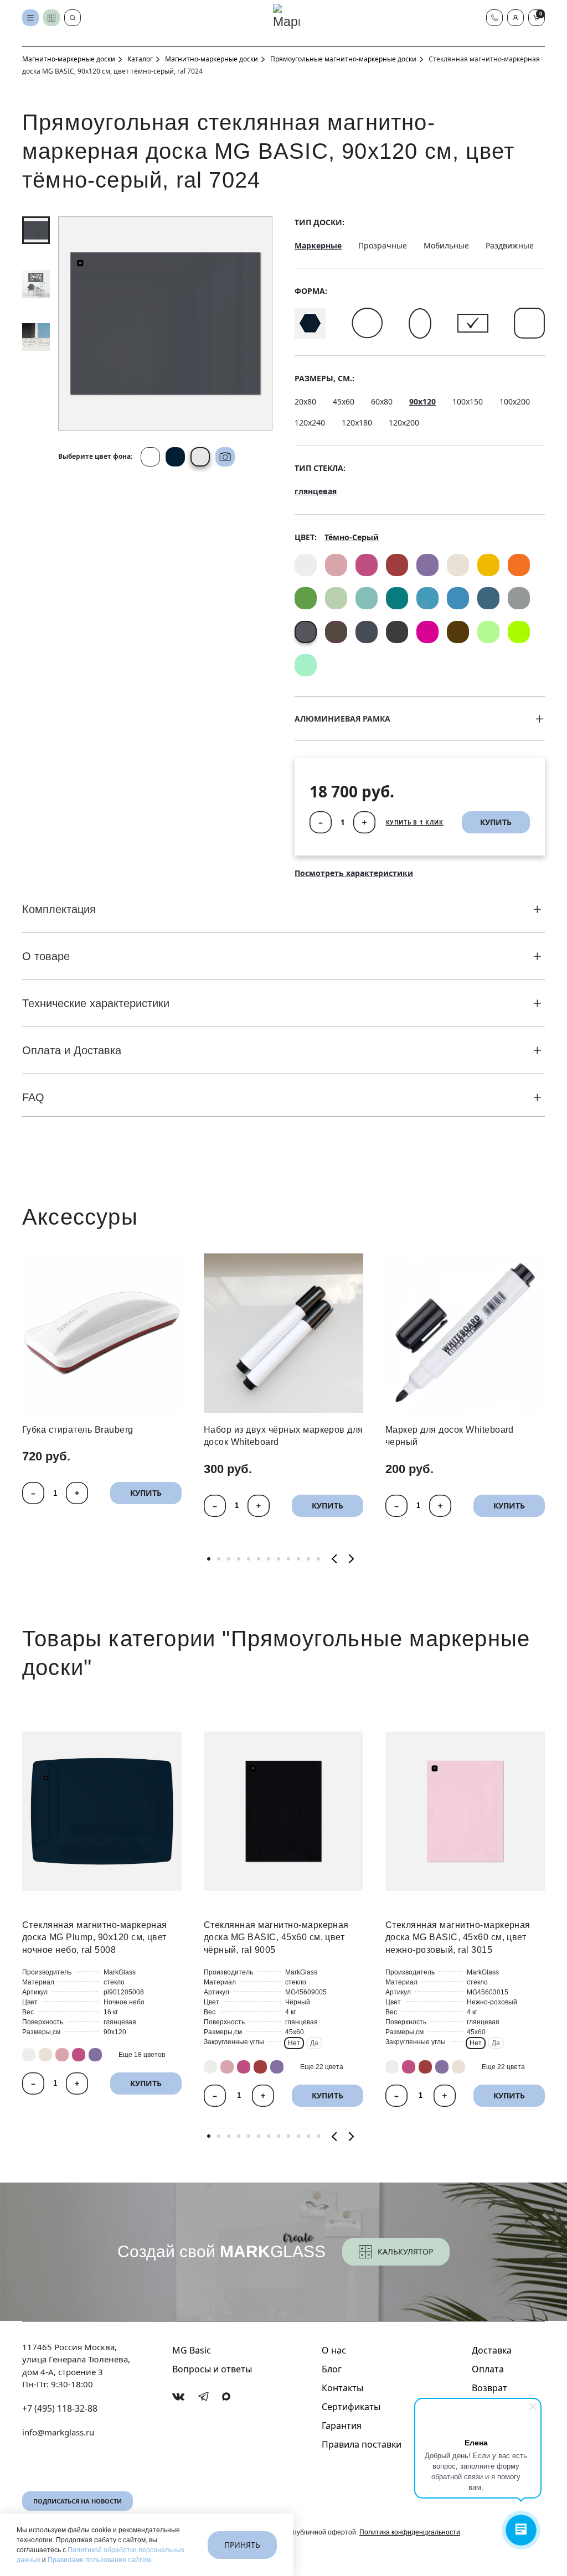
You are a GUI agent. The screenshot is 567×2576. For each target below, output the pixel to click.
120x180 (357, 423)
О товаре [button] (46, 956)
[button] (516, 18)
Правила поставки (362, 2444)
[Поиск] (73, 18)
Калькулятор (405, 2251)
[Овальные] (420, 323)
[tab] (36, 230)
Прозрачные (383, 245)
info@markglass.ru (58, 2432)
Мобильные (446, 245)
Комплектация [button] (59, 909)
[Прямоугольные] (473, 323)
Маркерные (318, 245)
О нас (334, 2350)
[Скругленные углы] (529, 323)
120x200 (404, 423)
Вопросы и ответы (212, 2369)
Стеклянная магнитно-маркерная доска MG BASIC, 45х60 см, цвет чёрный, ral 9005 (276, 1937)
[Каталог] (30, 18)
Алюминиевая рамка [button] (342, 719)
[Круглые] (367, 323)
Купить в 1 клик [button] (415, 822)
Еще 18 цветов (142, 2055)
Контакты (342, 2388)
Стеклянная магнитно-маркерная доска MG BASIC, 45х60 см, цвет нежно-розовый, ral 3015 (458, 1937)
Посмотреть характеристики (354, 873)
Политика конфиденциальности (410, 2532)
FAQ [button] (33, 1097)
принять (242, 2545)
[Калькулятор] (51, 18)
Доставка (492, 2350)
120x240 (310, 423)
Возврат (489, 2388)
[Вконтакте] (179, 2397)
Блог (332, 2369)
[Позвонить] (494, 18)
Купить (146, 1493)
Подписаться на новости (78, 2501)
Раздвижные (510, 245)
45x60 (344, 401)
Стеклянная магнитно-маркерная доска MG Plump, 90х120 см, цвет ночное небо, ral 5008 (95, 1937)
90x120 (422, 401)
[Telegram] (203, 2396)
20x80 (305, 401)
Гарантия (342, 2425)
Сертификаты (351, 2407)
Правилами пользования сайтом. (100, 2560)
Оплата (488, 2369)
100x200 (515, 401)
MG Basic (192, 2350)
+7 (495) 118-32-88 (60, 2408)
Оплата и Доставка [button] (72, 1050)
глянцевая (316, 491)
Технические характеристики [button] (96, 1003)
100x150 (468, 401)
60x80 (382, 401)
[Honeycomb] (310, 323)
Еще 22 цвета (322, 2067)
